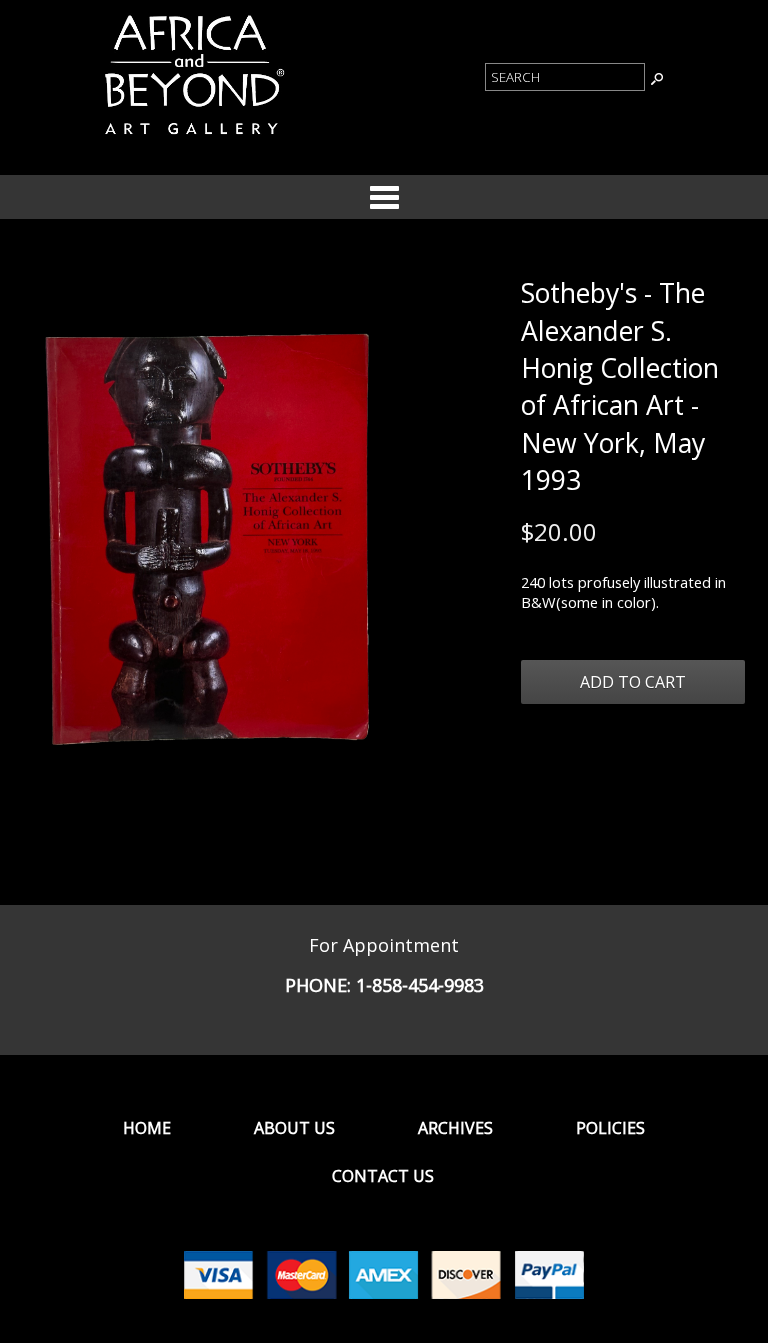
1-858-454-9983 (420, 985)
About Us (294, 1128)
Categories (384, 197)
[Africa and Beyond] (192, 138)
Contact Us (383, 1176)
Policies (610, 1128)
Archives (455, 1128)
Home (147, 1128)
